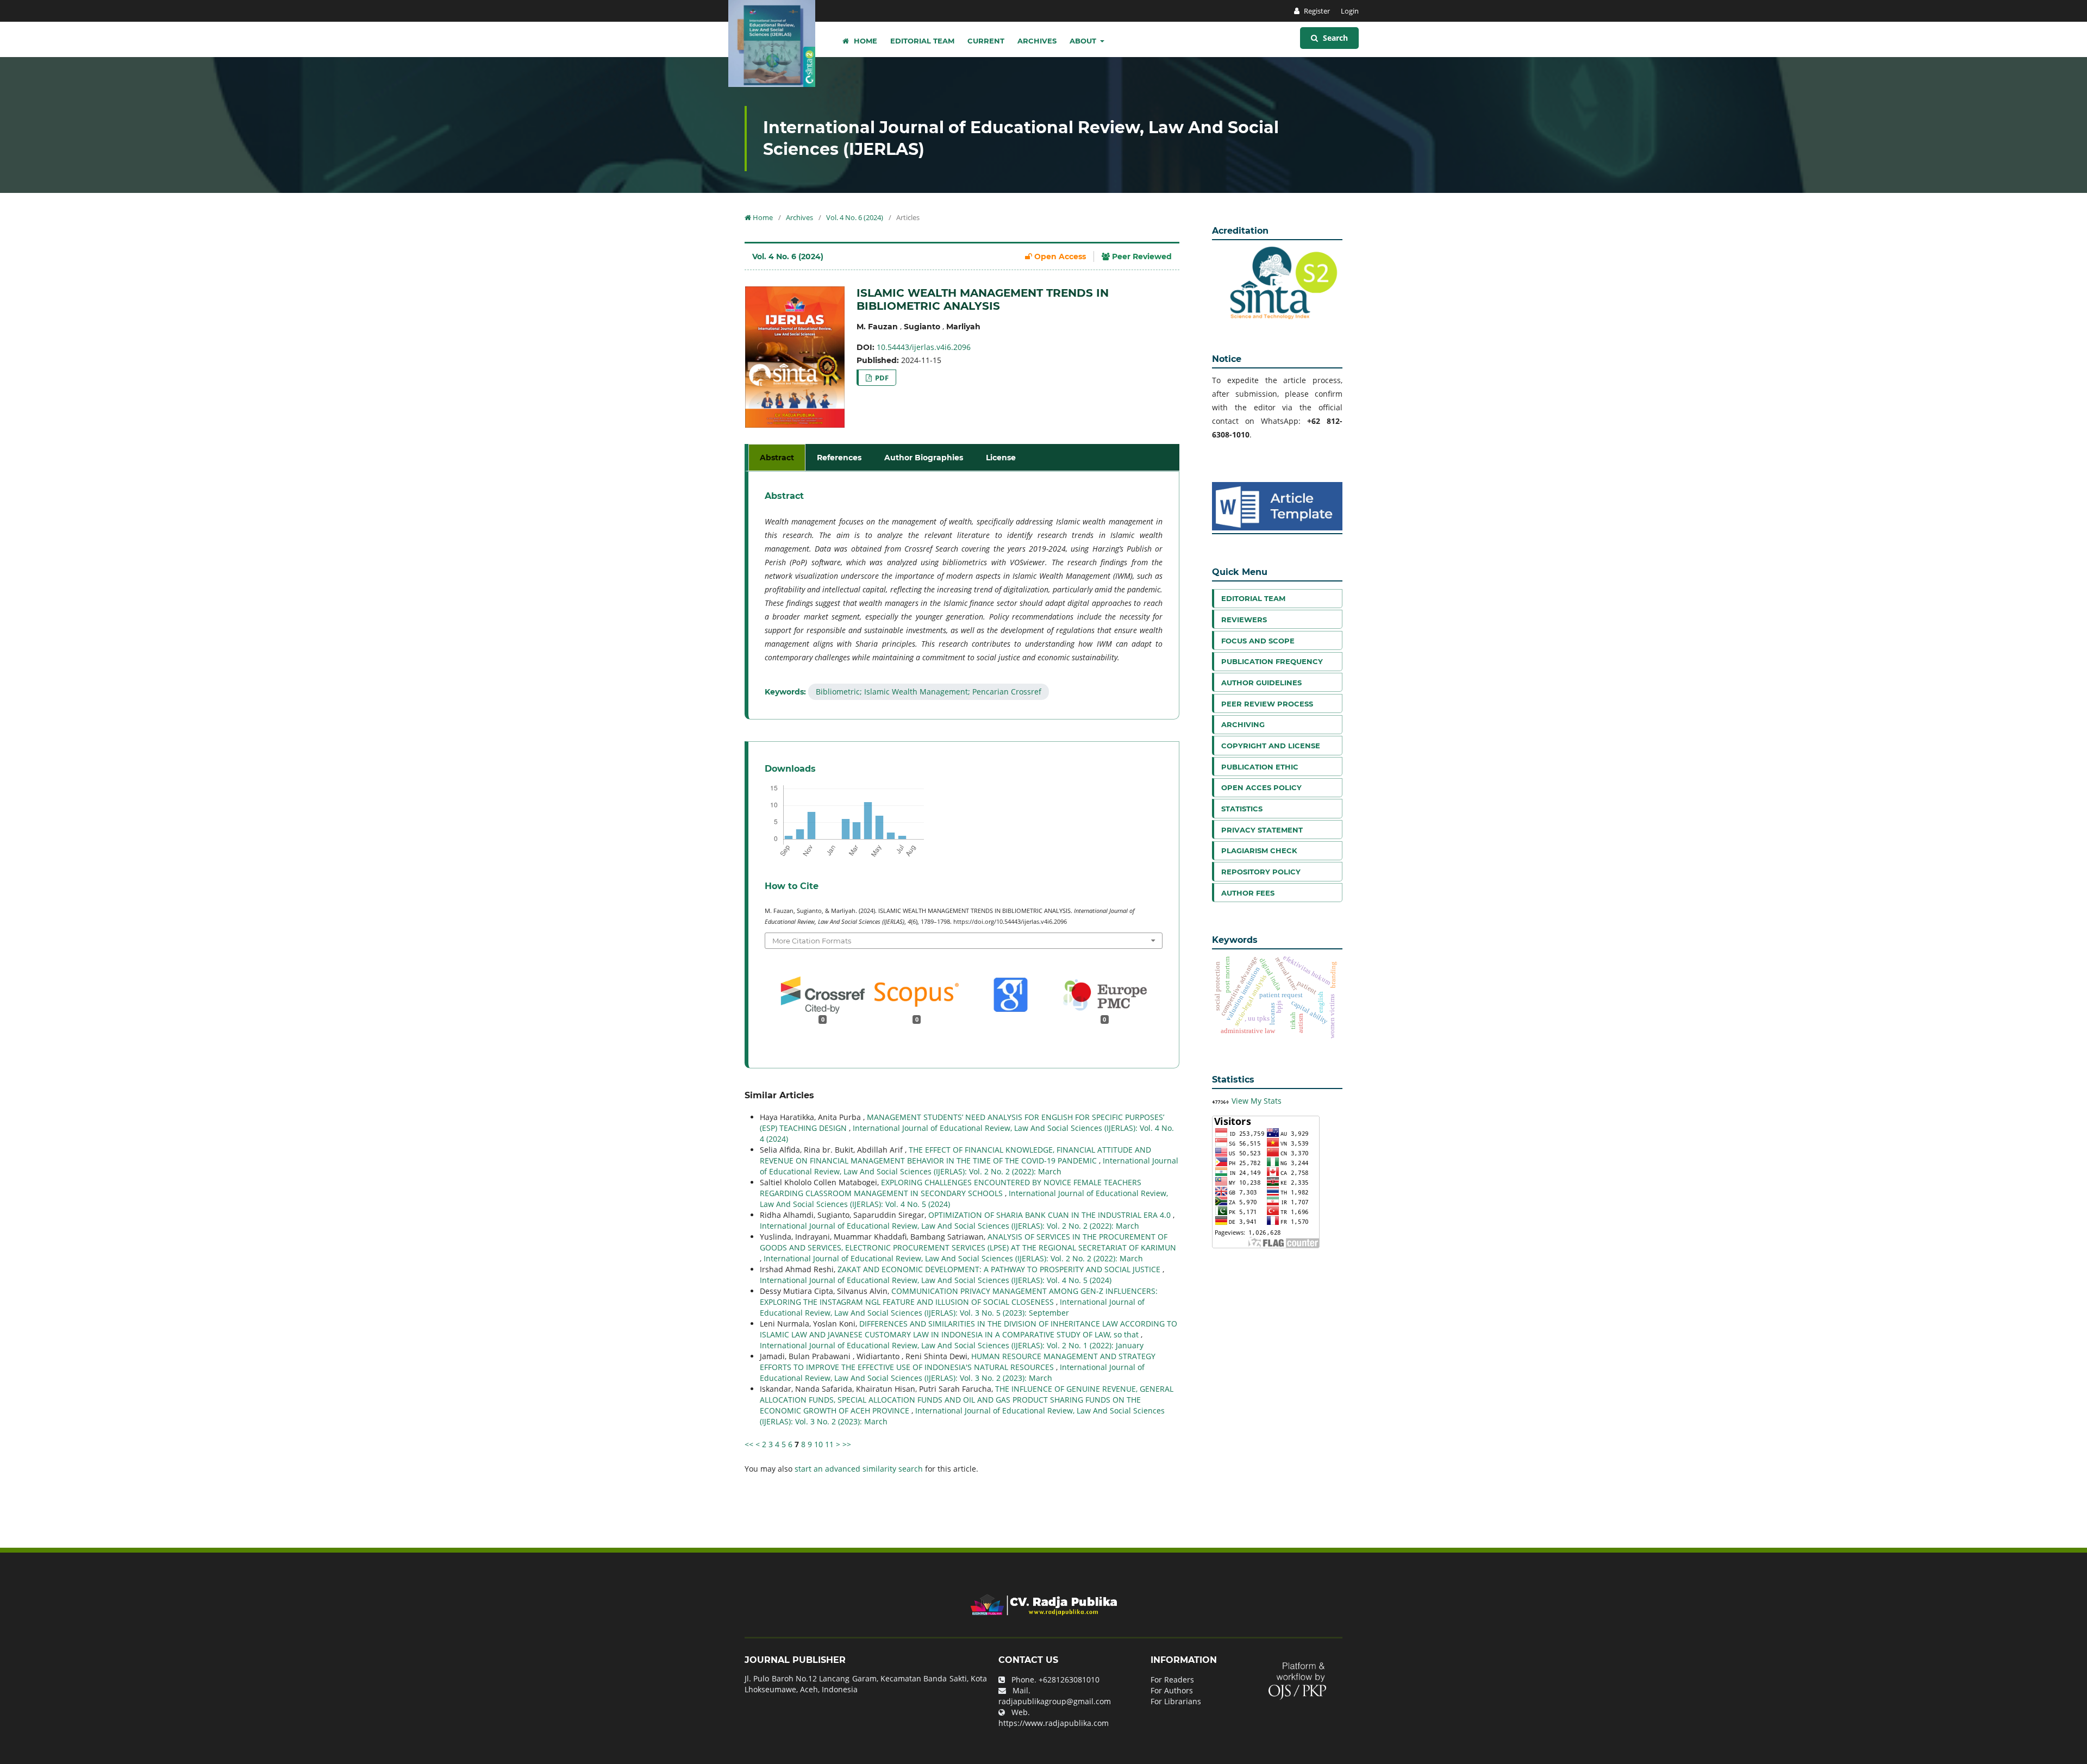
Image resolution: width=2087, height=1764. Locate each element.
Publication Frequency (1272, 661)
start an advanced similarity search (859, 1469)
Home (864, 41)
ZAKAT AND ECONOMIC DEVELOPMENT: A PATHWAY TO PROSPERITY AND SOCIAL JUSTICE (1000, 1269)
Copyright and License (1271, 746)
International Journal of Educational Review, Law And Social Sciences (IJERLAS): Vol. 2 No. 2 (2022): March (969, 1166)
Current (986, 41)
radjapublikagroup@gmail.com (1055, 1701)
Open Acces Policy (1261, 787)
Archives (1037, 41)
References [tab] (839, 458)
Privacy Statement (1262, 830)
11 (829, 1444)
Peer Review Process (1267, 704)
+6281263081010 (1069, 1679)
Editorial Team (922, 41)
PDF (881, 378)
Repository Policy (1261, 872)
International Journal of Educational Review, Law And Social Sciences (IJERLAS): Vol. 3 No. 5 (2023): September (952, 1307)
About (1084, 41)
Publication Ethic (1260, 767)
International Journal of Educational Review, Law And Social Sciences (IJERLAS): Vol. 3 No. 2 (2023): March (952, 1372)
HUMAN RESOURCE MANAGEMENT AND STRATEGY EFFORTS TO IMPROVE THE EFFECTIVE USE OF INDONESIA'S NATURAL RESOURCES (958, 1362)
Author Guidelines (1261, 683)
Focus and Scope (1258, 641)
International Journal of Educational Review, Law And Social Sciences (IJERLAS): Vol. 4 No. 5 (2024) (936, 1280)
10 (818, 1444)
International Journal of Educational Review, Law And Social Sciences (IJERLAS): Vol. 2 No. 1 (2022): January (952, 1345)
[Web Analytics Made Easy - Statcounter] (1221, 1101)
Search (1334, 38)
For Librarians (1176, 1701)
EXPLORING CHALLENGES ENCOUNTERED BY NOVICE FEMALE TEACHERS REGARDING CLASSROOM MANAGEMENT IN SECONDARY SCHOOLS (951, 1188)
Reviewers (1244, 620)
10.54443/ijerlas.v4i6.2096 (924, 347)
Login (1350, 11)
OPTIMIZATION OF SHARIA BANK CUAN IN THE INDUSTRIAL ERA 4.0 (1051, 1215)
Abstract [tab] (777, 458)
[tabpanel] (964, 595)
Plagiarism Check (1259, 850)
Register (1316, 11)
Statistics (1242, 809)
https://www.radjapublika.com (1054, 1723)
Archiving (1243, 724)
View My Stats (1257, 1101)
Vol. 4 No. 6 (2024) (855, 217)
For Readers (1172, 1679)
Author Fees (1248, 893)
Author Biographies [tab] (924, 458)
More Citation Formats (812, 941)
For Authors (1172, 1690)
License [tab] (1001, 458)
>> (847, 1444)
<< (749, 1444)
